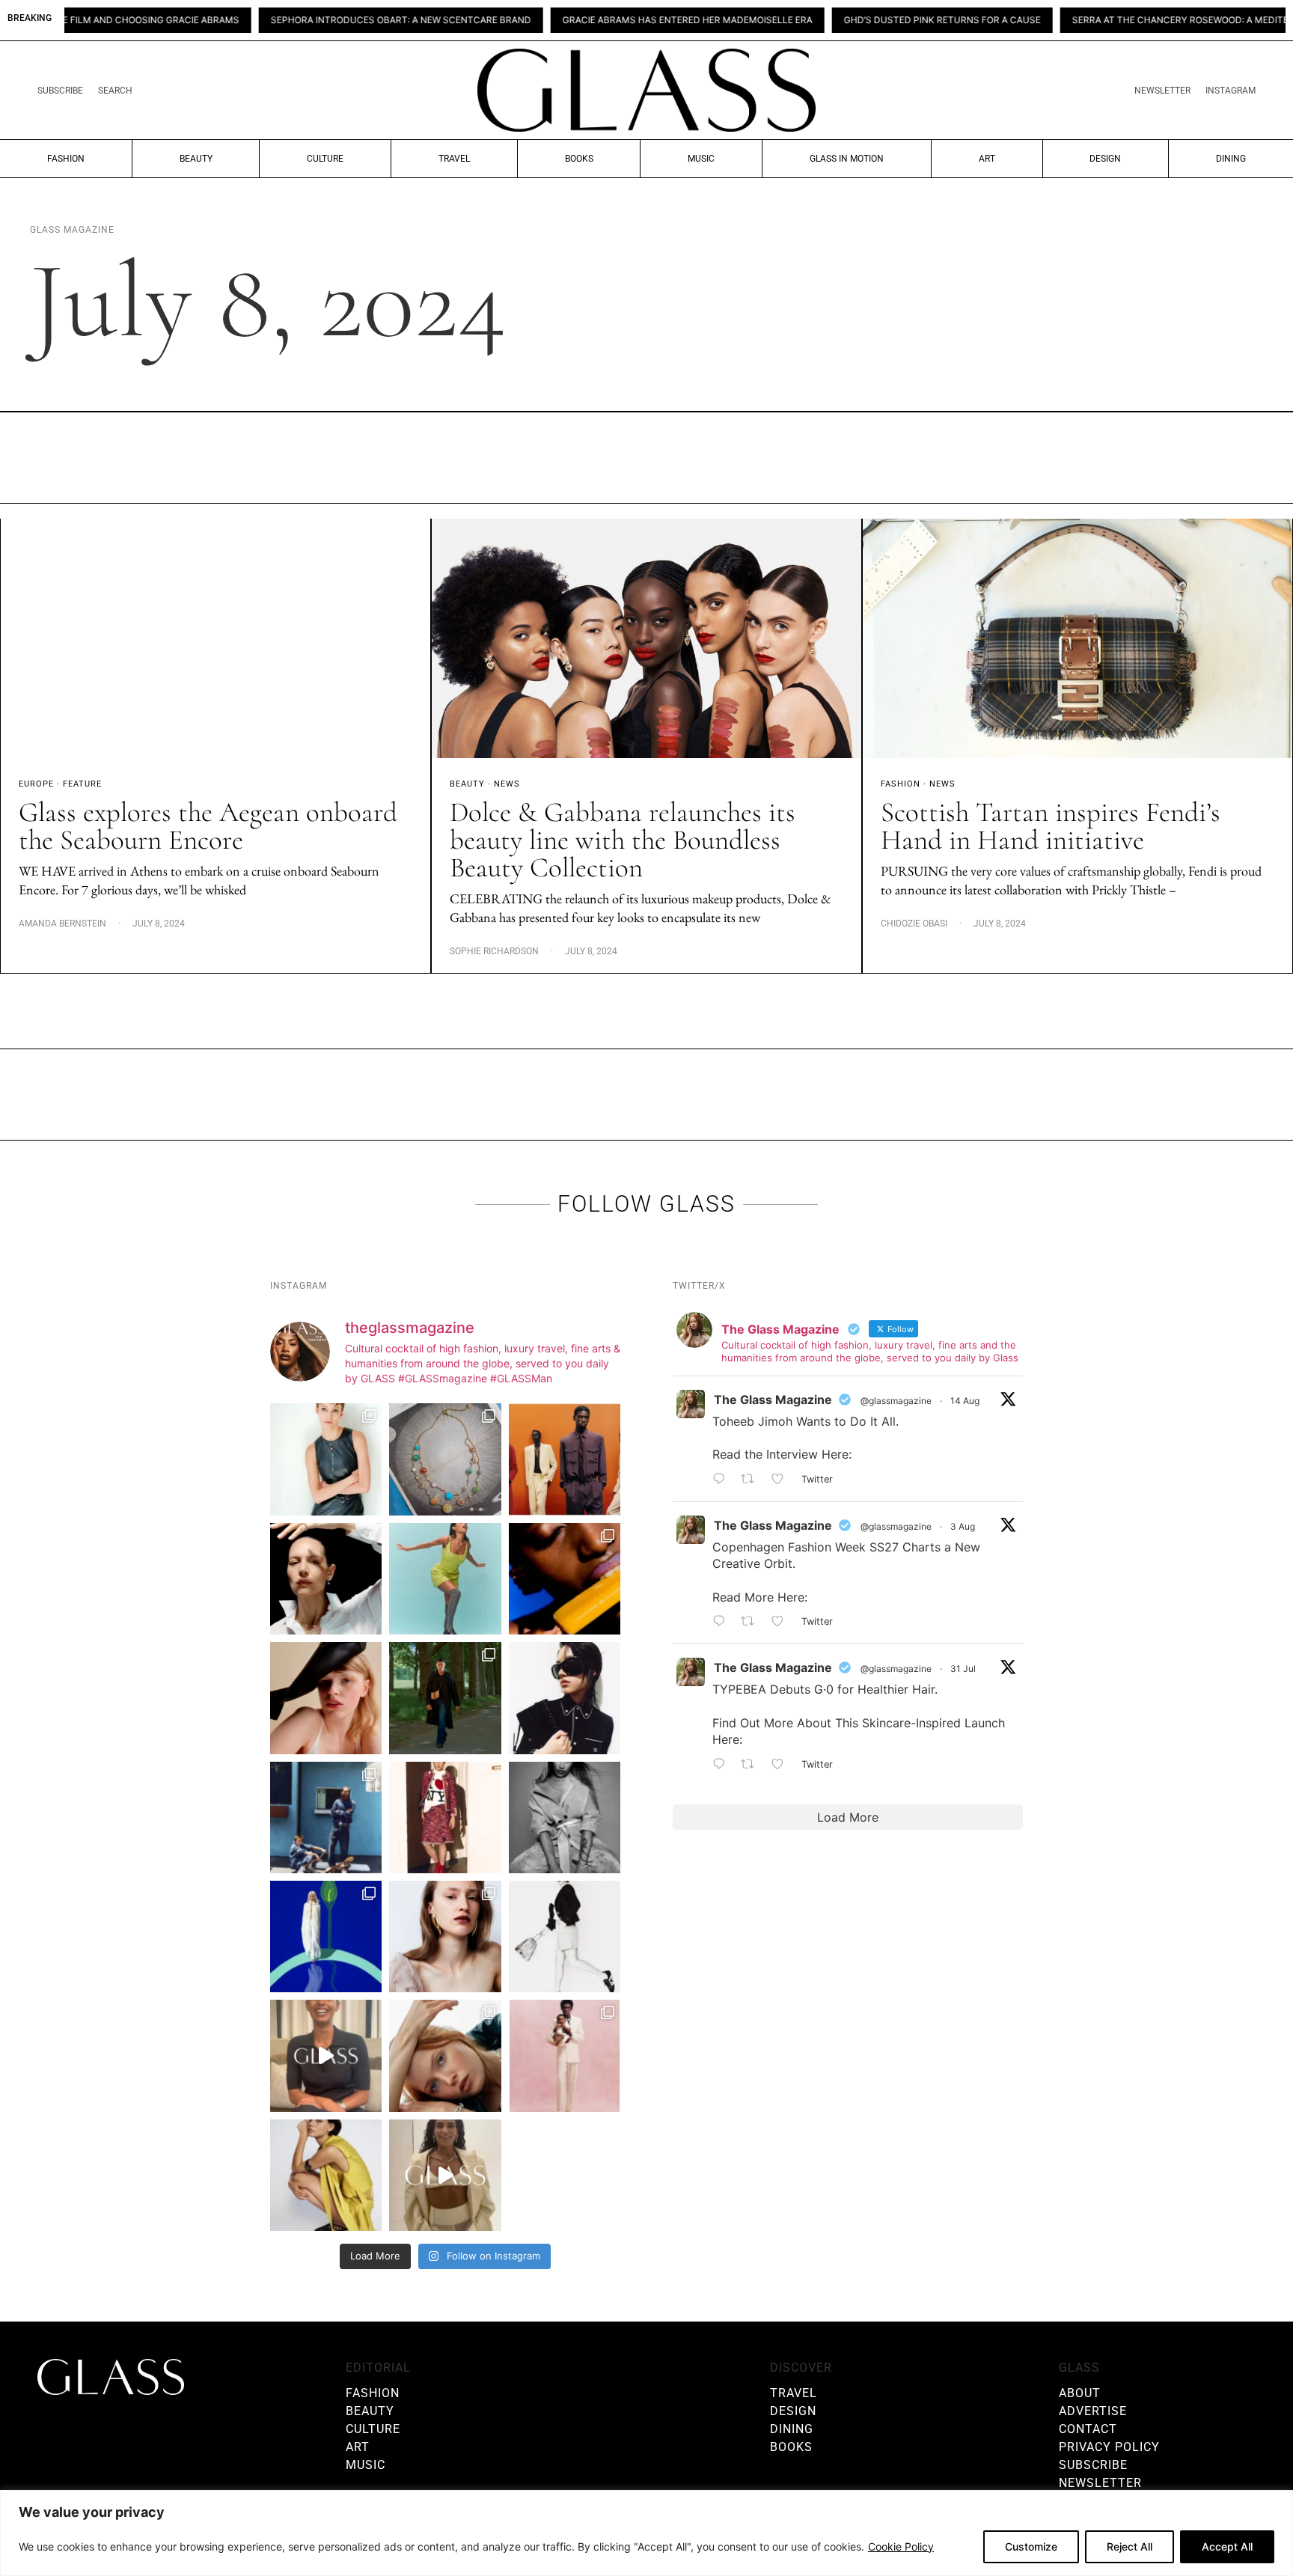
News (507, 784)
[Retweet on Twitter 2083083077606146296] (752, 1765)
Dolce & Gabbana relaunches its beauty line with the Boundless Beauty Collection (623, 840)
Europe (36, 784)
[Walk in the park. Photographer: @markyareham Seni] (445, 1698)
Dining (1231, 159)
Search (115, 91)
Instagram (1231, 91)
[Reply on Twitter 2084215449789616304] (723, 1622)
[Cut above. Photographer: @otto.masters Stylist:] (326, 1579)
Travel (454, 159)
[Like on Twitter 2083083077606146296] (782, 1765)
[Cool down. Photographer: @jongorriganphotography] (565, 1579)
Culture (325, 159)
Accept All (1227, 2546)
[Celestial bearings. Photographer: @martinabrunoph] (445, 1459)
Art (987, 159)
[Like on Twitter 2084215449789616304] (782, 1622)
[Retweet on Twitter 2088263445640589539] (752, 1480)
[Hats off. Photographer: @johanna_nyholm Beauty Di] (326, 1698)
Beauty (196, 159)
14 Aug (965, 1401)
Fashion (66, 159)
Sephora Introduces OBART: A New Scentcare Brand (301, 20)
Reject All (1130, 2546)
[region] (646, 2533)
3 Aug (963, 1526)
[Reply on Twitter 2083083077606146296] (723, 1765)
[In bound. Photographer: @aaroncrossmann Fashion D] (445, 1817)
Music (701, 159)
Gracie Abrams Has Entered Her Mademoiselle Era (587, 20)
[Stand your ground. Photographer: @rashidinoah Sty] (565, 1459)
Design (1105, 159)
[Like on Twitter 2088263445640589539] (782, 1480)
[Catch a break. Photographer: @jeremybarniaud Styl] (326, 1817)
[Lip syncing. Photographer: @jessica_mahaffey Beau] (445, 1936)
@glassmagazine (896, 1401)
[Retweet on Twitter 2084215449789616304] (752, 1622)
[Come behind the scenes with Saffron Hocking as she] (445, 2175)
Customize (1031, 2546)
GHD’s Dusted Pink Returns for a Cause (842, 20)
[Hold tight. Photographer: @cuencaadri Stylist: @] (326, 1459)
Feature (82, 784)
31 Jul (963, 1669)
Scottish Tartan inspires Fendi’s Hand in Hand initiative (1051, 826)
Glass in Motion (847, 159)
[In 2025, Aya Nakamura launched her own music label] (565, 1817)
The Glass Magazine (773, 1400)
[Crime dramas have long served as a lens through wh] (445, 1579)
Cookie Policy (901, 2546)
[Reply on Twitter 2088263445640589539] (723, 1480)
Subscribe (60, 91)
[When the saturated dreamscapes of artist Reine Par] (326, 1936)
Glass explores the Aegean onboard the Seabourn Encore (208, 826)
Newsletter (1162, 91)
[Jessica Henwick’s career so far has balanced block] (565, 1936)
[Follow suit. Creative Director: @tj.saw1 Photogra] (565, 2055)
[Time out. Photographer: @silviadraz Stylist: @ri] (326, 2175)
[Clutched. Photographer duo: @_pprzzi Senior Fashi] (565, 1698)
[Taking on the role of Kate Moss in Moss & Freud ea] (445, 2055)
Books (579, 159)
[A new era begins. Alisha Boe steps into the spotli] (326, 2055)
